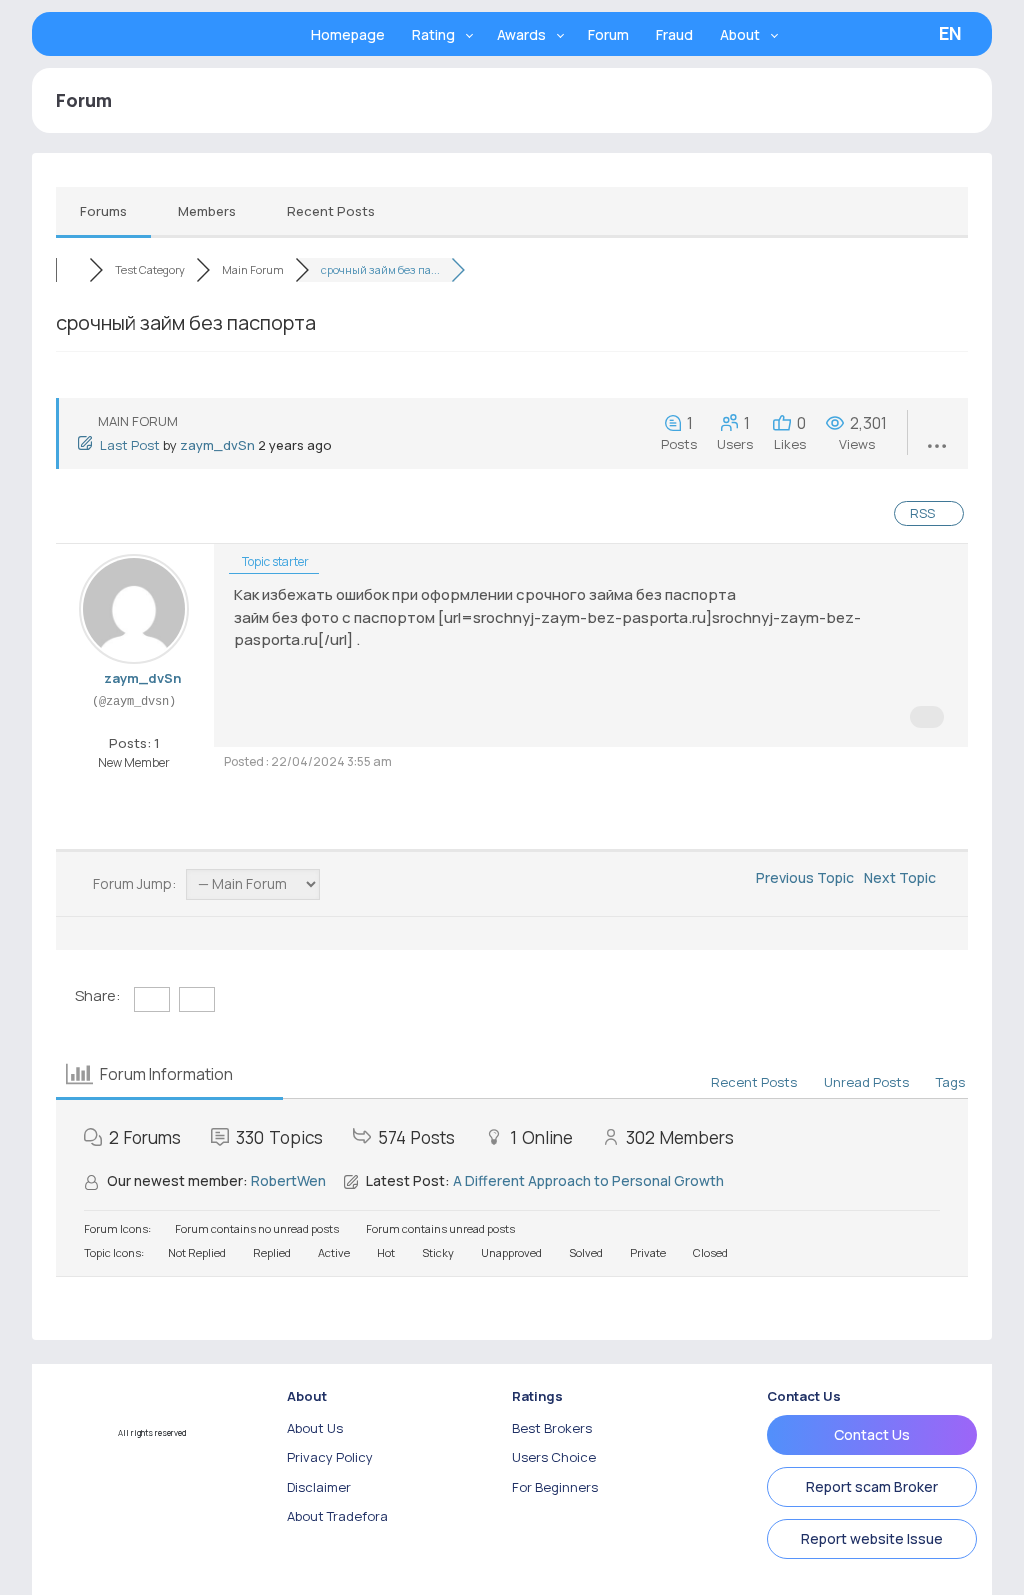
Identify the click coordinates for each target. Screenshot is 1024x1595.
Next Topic (903, 877)
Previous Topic (802, 877)
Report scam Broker (872, 1486)
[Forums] (72, 269)
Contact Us (872, 1434)
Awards (521, 34)
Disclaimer (319, 1487)
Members (207, 211)
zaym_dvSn (217, 445)
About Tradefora (337, 1516)
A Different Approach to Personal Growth (588, 1180)
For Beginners (555, 1487)
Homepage (348, 34)
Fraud (674, 34)
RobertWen (288, 1180)
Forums (103, 211)
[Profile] (124, 722)
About (740, 34)
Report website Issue (872, 1538)
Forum (608, 34)
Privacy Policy (330, 1457)
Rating (433, 34)
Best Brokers (552, 1428)
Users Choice (554, 1457)
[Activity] (140, 722)
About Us (315, 1428)
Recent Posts (331, 211)
